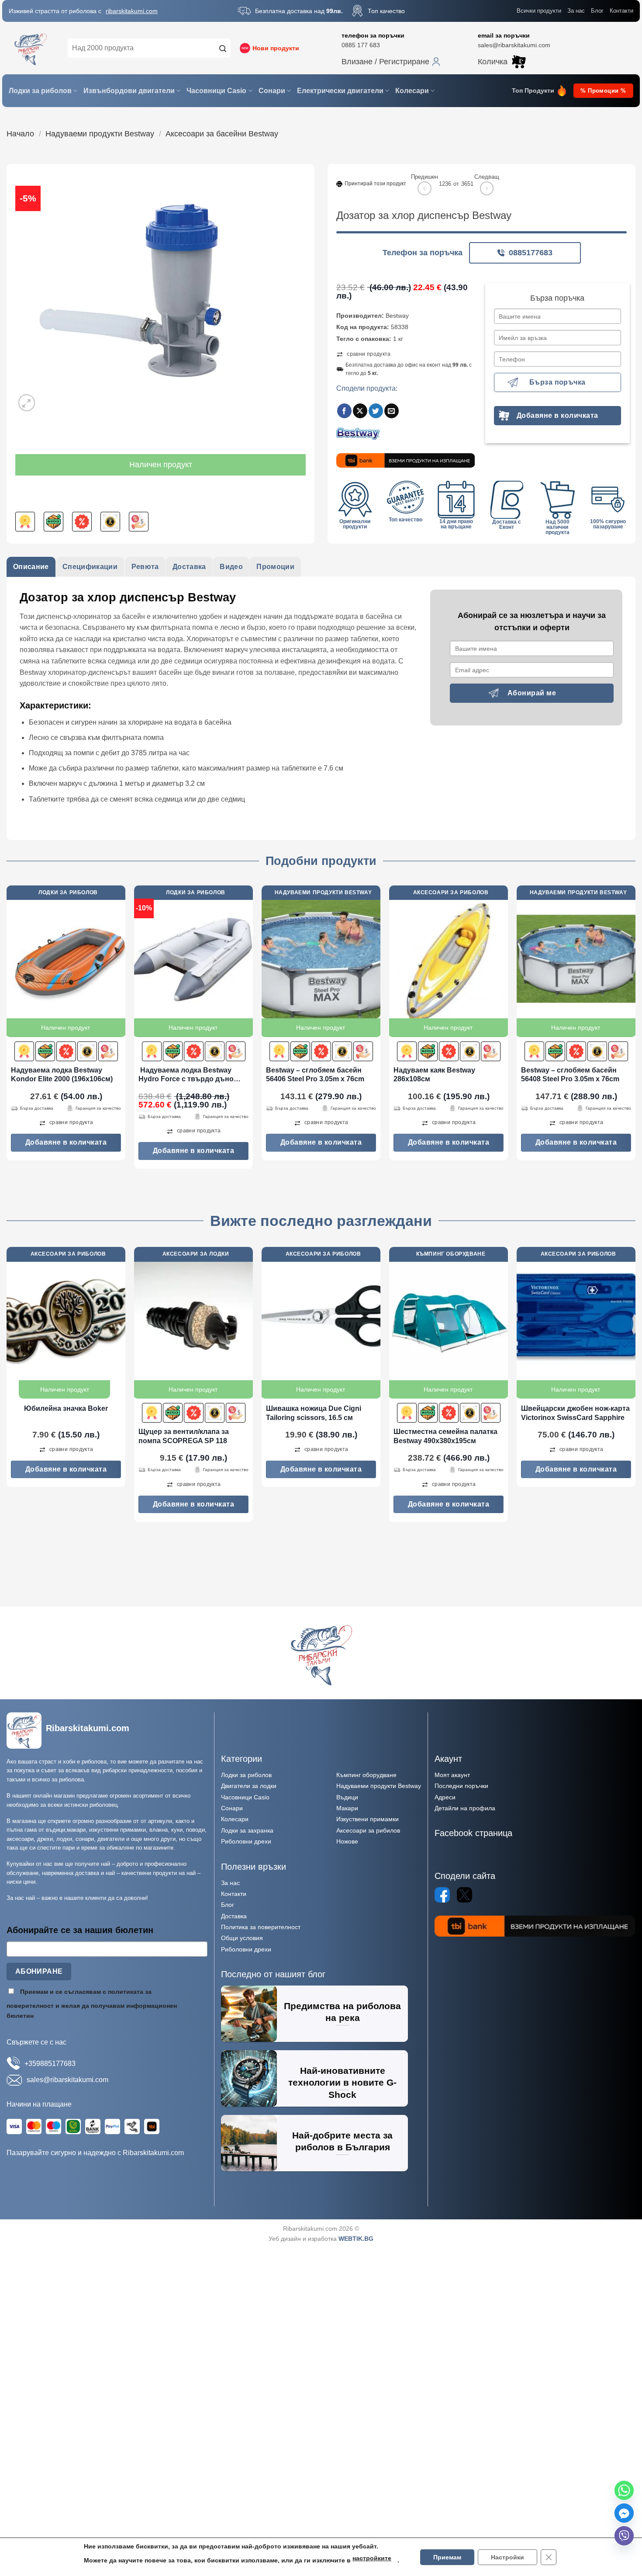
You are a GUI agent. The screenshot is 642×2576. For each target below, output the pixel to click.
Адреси (445, 1797)
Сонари (272, 91)
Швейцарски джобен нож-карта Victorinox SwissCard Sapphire (575, 1413)
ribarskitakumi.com (132, 11)
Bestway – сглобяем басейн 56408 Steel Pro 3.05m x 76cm (570, 1075)
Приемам (447, 2557)
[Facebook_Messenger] (624, 2513)
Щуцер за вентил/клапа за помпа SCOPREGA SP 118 (184, 1436)
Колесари (412, 91)
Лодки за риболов (40, 91)
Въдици (347, 1797)
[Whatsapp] (624, 2490)
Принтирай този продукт (375, 184)
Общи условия (242, 1938)
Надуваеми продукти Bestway (100, 134)
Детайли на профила (465, 1808)
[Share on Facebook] (344, 411)
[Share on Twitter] (376, 411)
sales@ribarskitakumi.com (514, 45)
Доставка (234, 1916)
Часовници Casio (216, 91)
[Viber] (624, 2536)
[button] (391, 62)
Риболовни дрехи (246, 1841)
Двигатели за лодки (249, 1786)
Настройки (507, 2557)
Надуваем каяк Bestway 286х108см (434, 1075)
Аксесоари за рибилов (368, 1830)
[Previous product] (487, 188)
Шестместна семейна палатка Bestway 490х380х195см (445, 1436)
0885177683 (531, 253)
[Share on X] (360, 411)
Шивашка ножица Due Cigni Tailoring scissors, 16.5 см (314, 1413)
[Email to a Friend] (392, 411)
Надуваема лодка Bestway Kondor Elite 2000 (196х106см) (62, 1075)
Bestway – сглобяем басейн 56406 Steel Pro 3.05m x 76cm (315, 1075)
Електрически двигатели (340, 91)
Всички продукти (539, 11)
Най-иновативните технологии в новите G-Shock (342, 2083)
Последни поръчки (461, 1786)
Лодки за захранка (247, 1830)
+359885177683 (50, 2064)
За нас (576, 11)
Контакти (621, 11)
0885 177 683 (361, 45)
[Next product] (424, 188)
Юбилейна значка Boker (66, 1408)
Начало (20, 134)
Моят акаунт (452, 1775)
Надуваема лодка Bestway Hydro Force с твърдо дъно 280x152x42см (186, 1075)
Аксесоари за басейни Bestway (222, 134)
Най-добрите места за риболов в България (342, 2141)
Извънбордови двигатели (129, 91)
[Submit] (223, 48)
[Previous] (7, 1031)
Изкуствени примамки (368, 1819)
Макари (347, 1808)
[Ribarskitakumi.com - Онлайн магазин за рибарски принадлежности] (31, 48)
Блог (597, 11)
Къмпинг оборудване (366, 1775)
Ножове (347, 1841)
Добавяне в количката (557, 415)
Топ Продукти (533, 91)
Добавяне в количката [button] (66, 1142)
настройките (371, 2558)
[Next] (635, 1031)
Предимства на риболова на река (342, 2012)
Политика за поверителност (261, 1927)
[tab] (31, 567)
